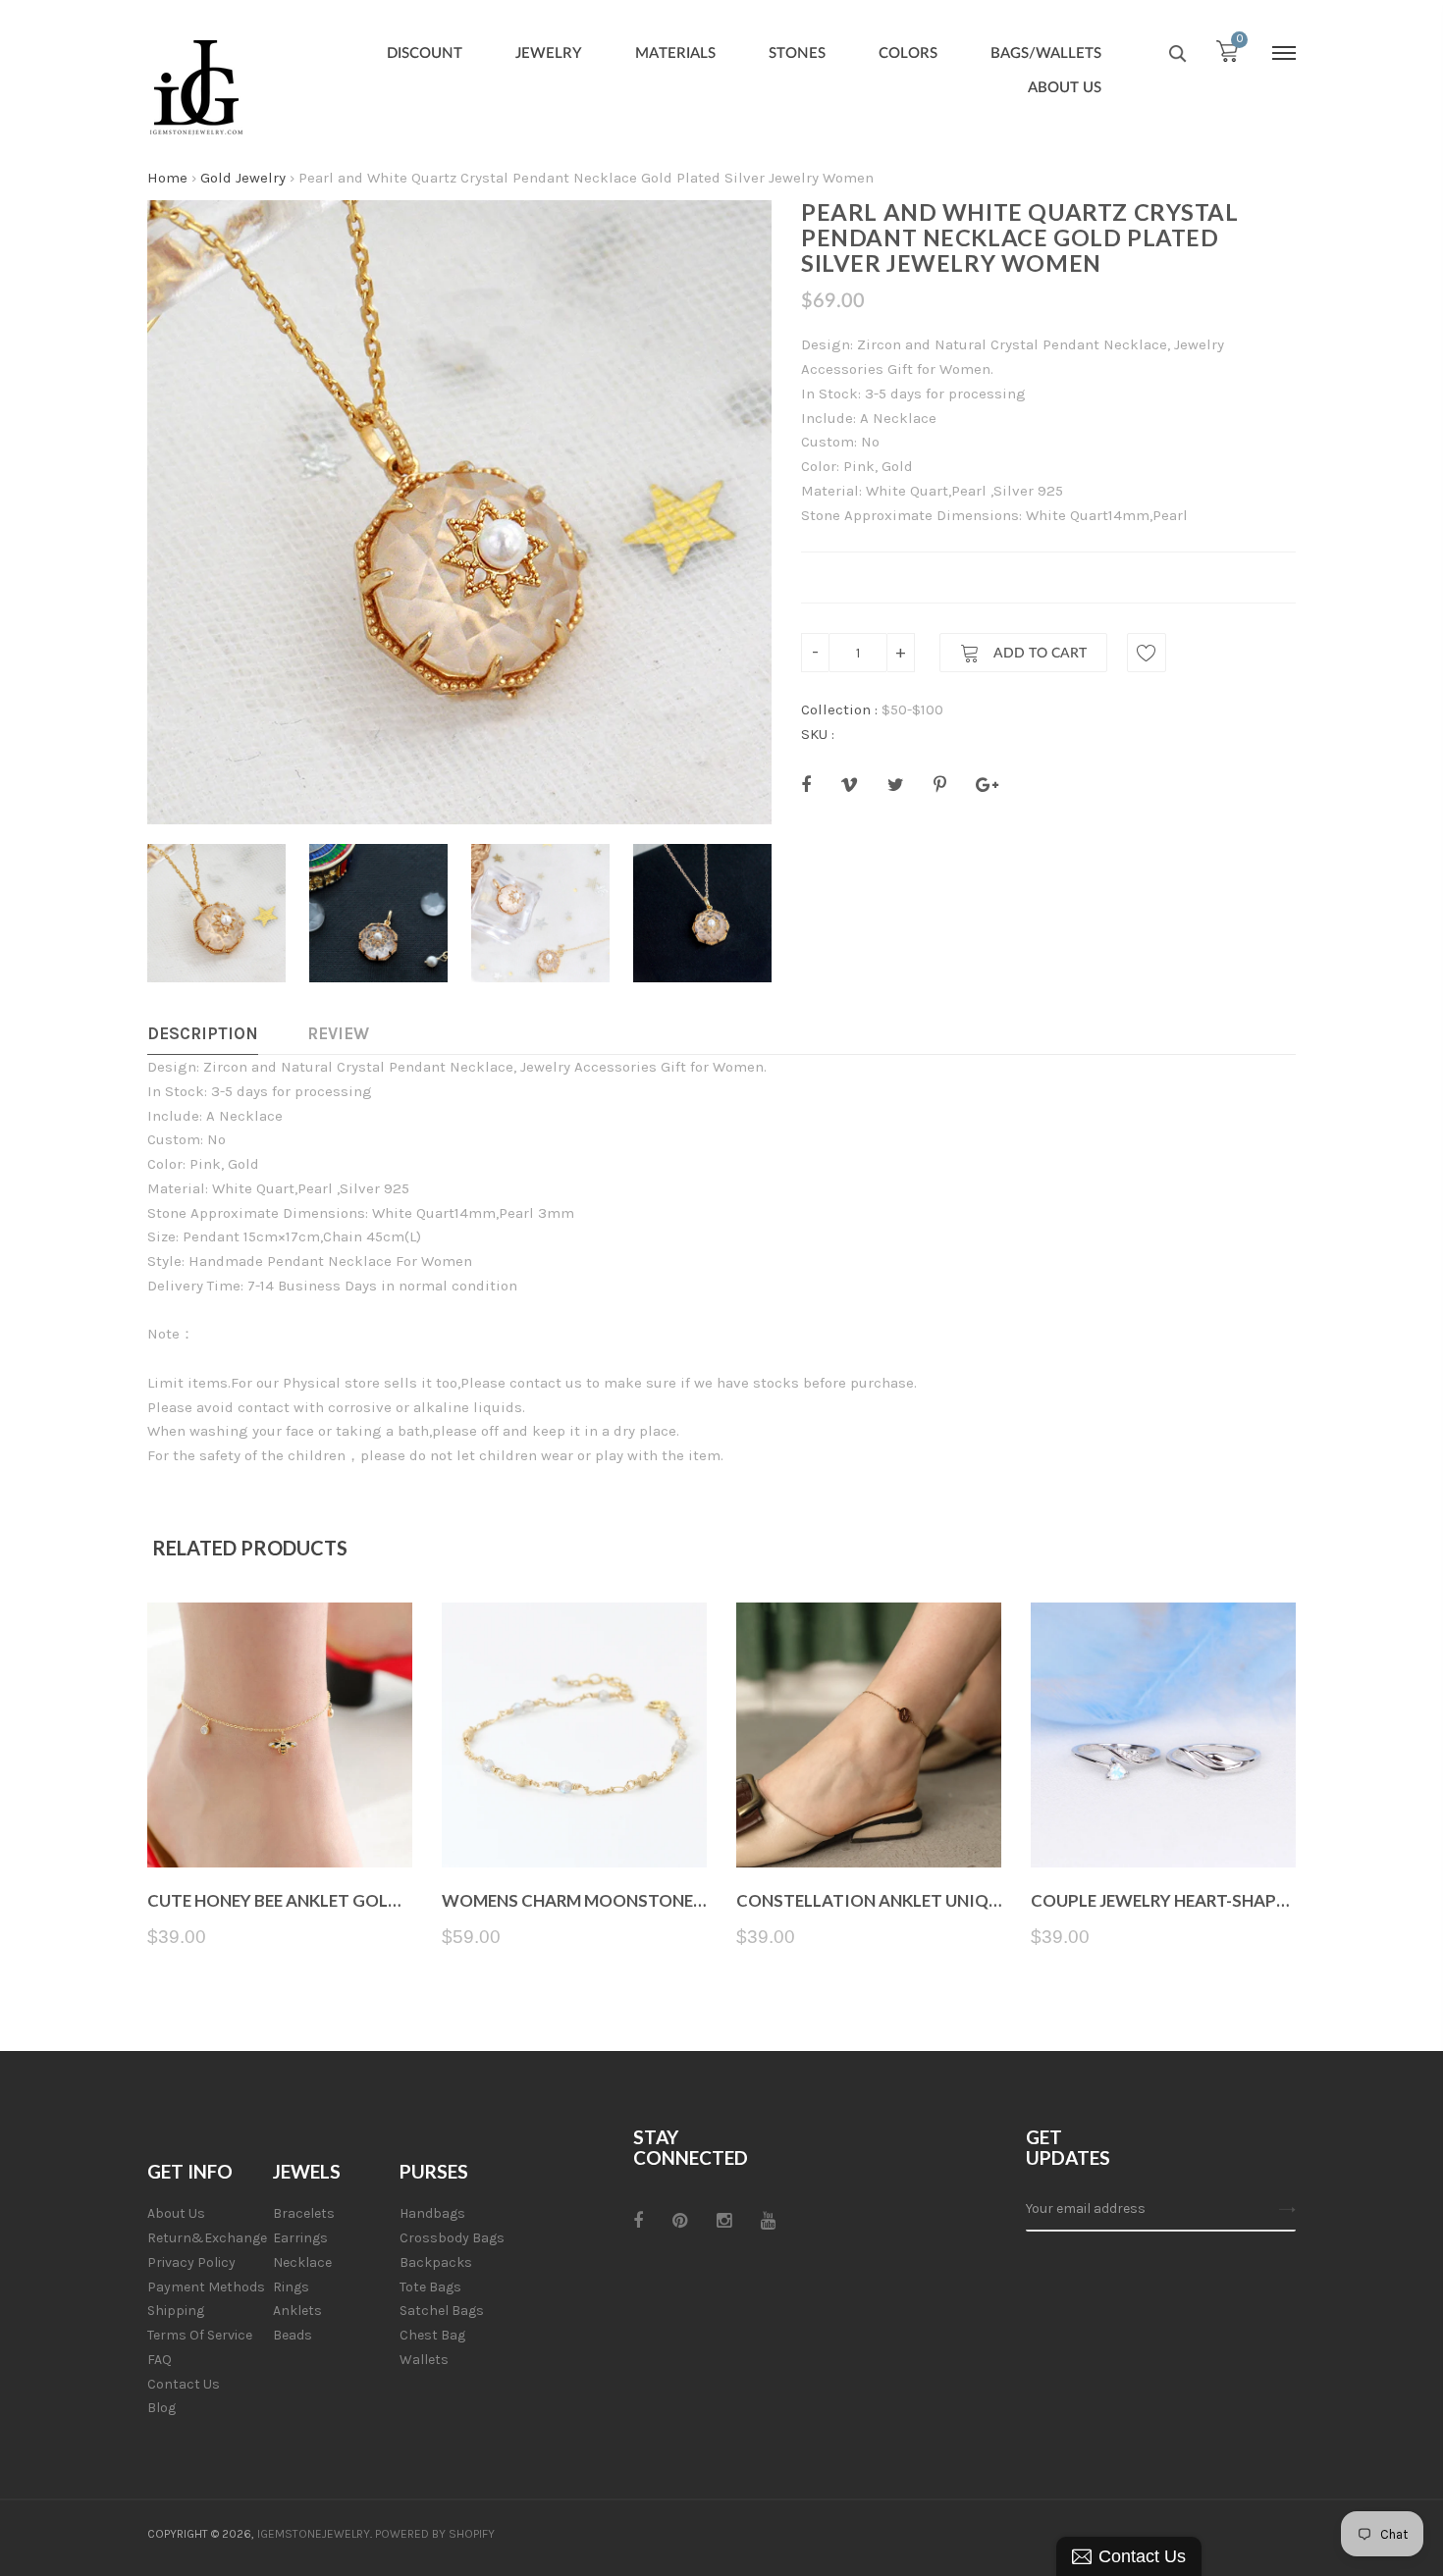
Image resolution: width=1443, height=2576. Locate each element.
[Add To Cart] (280, 1821)
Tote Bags (430, 2287)
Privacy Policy (191, 2262)
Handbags (432, 2213)
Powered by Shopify (435, 2534)
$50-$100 (912, 710)
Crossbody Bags (452, 2238)
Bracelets (304, 2213)
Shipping (176, 2311)
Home (167, 178)
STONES (797, 53)
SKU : (818, 734)
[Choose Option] (869, 1821)
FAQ (160, 2360)
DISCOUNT (425, 53)
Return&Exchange (207, 2238)
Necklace (302, 2262)
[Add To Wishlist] (1147, 653)
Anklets (297, 2311)
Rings (291, 2287)
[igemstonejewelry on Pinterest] (680, 2221)
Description (203, 1033)
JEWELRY (549, 53)
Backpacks (436, 2262)
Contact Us (184, 2384)
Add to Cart (1038, 654)
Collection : (839, 710)
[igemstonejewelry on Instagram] (724, 2221)
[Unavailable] (575, 1821)
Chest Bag (432, 2335)
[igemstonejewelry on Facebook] (638, 2221)
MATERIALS (675, 53)
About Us (176, 2213)
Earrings (300, 2238)
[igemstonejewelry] (196, 88)
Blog (161, 2408)
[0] (1227, 56)
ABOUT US (1065, 88)
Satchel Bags (442, 2311)
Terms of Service (200, 2335)
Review (338, 1033)
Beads (293, 2335)
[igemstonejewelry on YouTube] (768, 2221)
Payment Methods (206, 2287)
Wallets (424, 2360)
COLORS (908, 53)
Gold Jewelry (243, 178)
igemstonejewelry (314, 2534)
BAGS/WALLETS (1046, 53)
